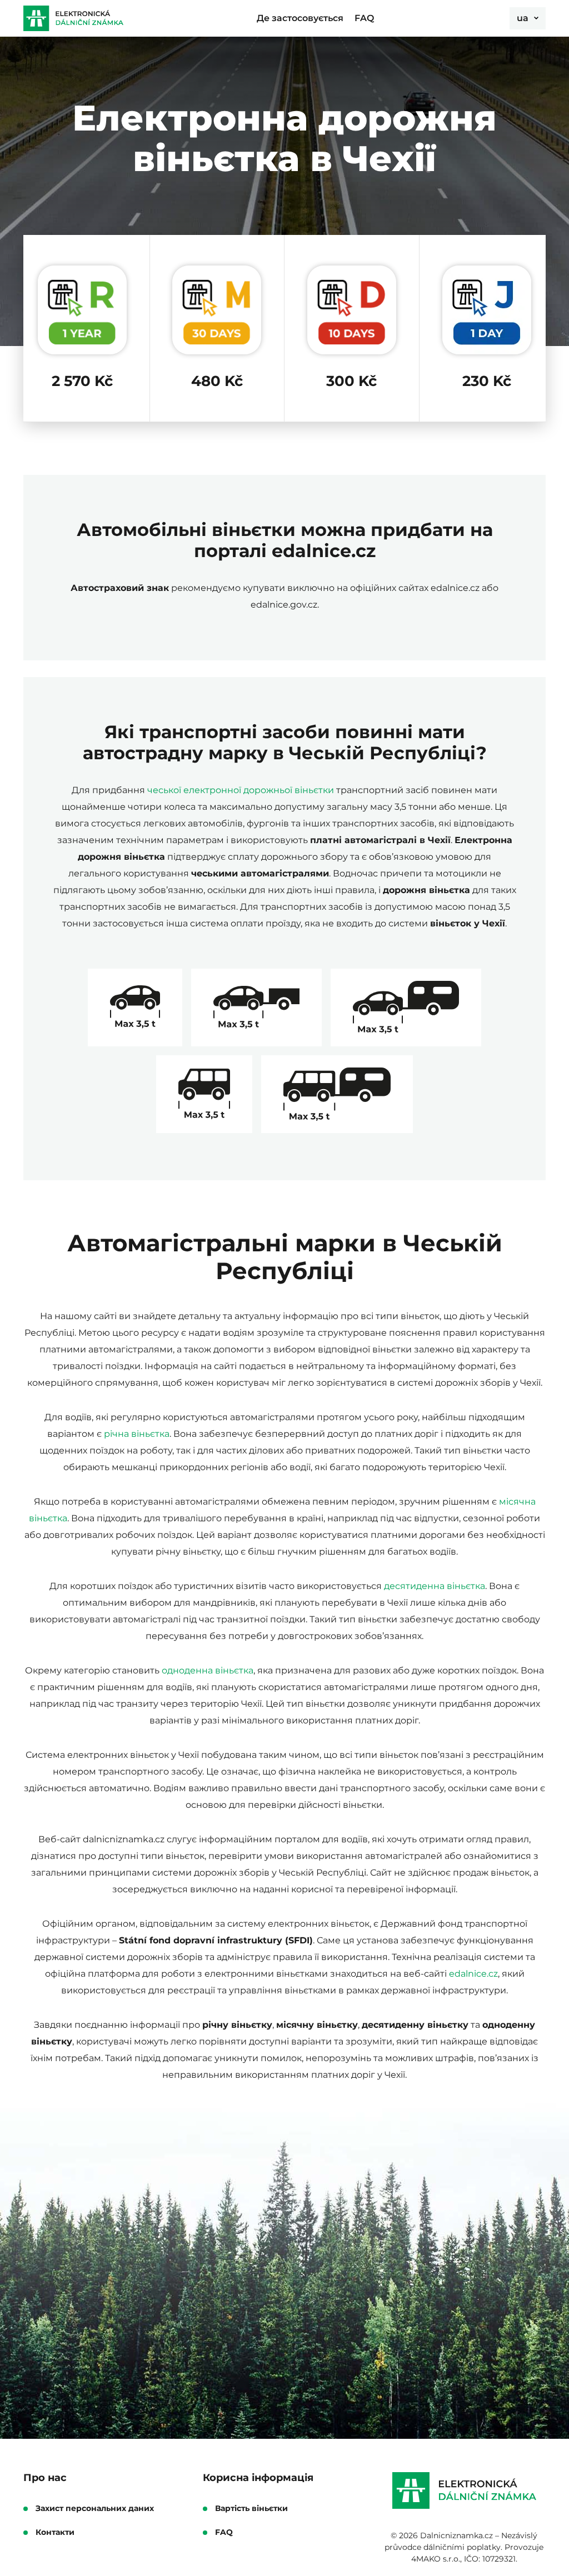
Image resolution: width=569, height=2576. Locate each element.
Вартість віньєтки (251, 2509)
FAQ (364, 18)
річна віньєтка (137, 1434)
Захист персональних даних (95, 2509)
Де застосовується (300, 18)
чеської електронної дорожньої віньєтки (241, 790)
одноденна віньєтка (208, 1670)
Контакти (55, 2532)
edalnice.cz (473, 1974)
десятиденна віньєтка (435, 1586)
